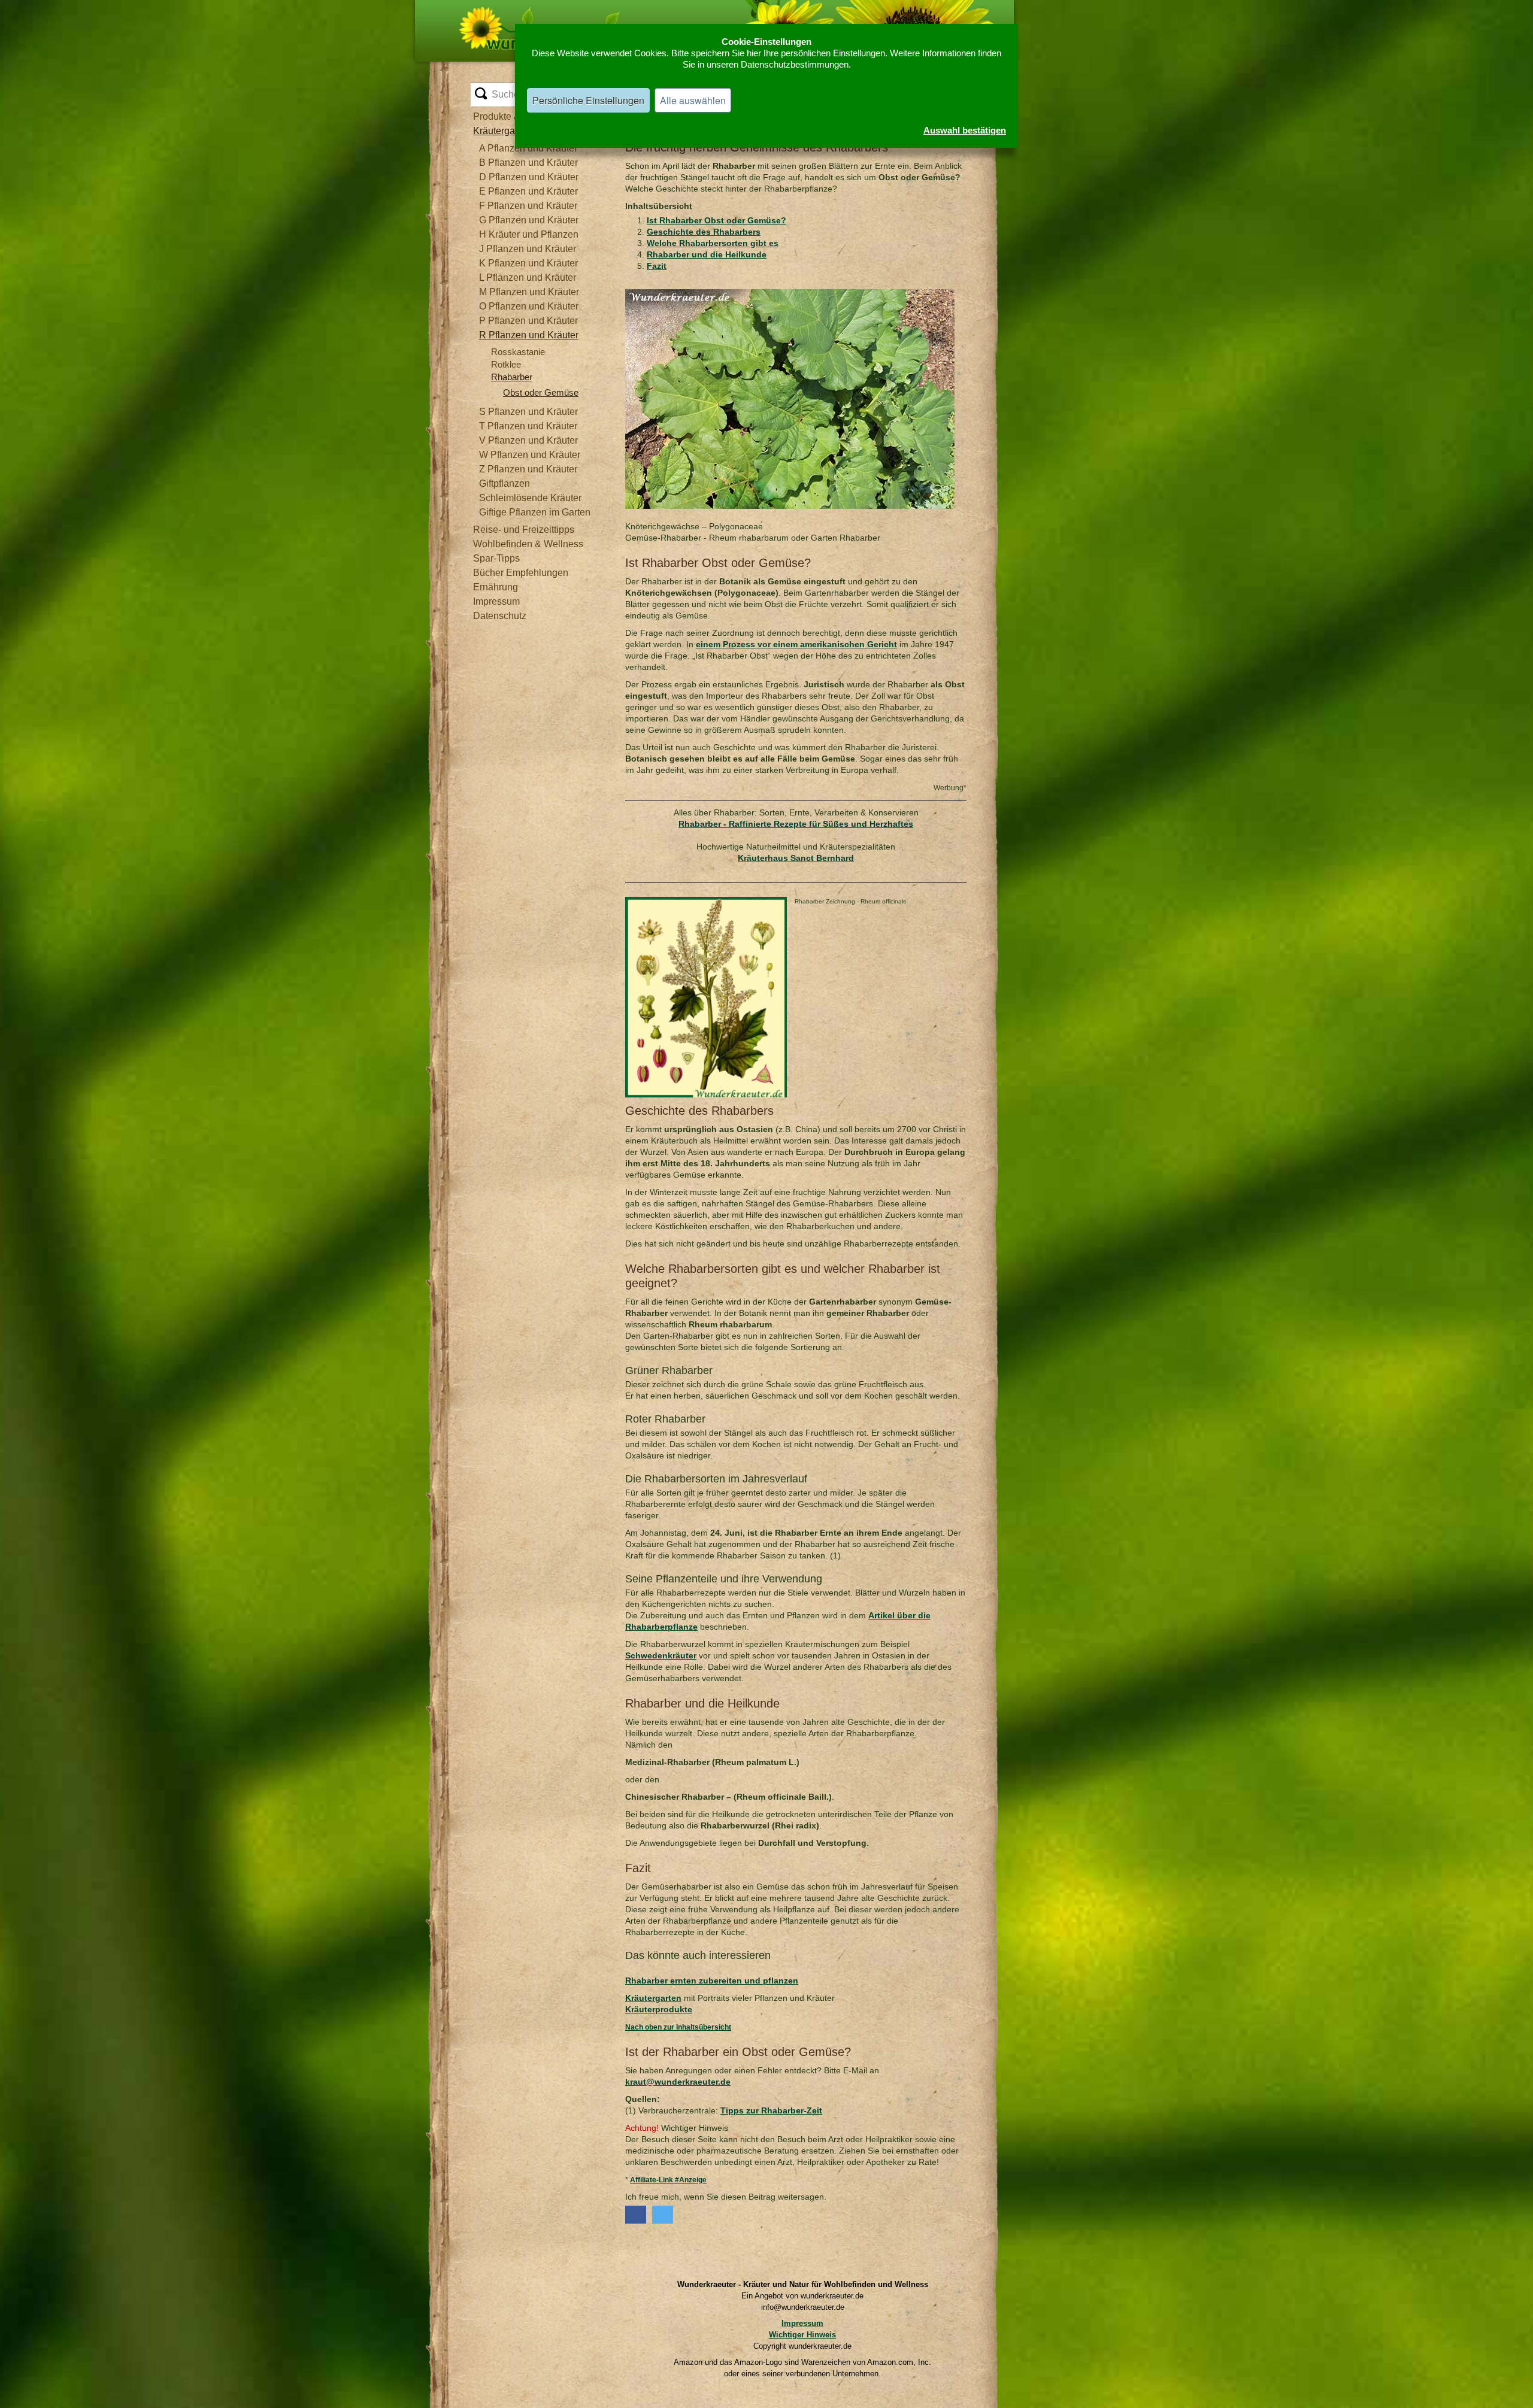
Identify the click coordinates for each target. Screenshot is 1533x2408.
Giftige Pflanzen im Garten (535, 512)
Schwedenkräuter (661, 1655)
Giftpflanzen (505, 483)
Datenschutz (500, 616)
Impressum (496, 601)
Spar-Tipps (496, 558)
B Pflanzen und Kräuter (528, 163)
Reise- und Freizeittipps (524, 530)
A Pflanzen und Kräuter (528, 148)
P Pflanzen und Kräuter (528, 321)
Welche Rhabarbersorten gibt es (713, 243)
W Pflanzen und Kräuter (530, 455)
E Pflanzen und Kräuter (528, 191)
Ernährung (496, 587)
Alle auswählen (693, 100)
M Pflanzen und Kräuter (529, 292)
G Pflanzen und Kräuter (529, 220)
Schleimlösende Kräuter (530, 498)
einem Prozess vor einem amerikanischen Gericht (796, 644)
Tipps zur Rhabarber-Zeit (771, 2110)
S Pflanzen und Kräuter (528, 412)
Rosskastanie (518, 352)
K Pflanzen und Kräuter (528, 263)
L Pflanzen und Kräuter (528, 278)
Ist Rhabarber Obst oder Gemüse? (716, 220)
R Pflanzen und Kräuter (529, 335)
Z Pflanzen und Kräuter (528, 469)
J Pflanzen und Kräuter (528, 249)
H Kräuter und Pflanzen (529, 234)
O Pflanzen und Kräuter (529, 306)
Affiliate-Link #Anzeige (668, 2180)
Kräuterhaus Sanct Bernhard (796, 858)
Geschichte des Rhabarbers (704, 232)
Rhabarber (512, 377)
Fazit (657, 266)
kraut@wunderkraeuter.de (678, 2082)
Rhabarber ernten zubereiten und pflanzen (712, 1981)
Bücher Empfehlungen (521, 573)
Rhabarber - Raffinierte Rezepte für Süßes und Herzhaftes (796, 824)
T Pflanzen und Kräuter (528, 426)
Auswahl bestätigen (965, 130)
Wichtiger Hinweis (802, 2335)
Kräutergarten (653, 1998)
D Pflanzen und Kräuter (529, 177)
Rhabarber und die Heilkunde (707, 254)
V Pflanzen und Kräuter (528, 440)
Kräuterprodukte (659, 2009)
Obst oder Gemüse (541, 392)
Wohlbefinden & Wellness (528, 544)
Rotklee (506, 364)
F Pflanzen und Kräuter (528, 206)
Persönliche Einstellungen (588, 100)
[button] (636, 2215)
